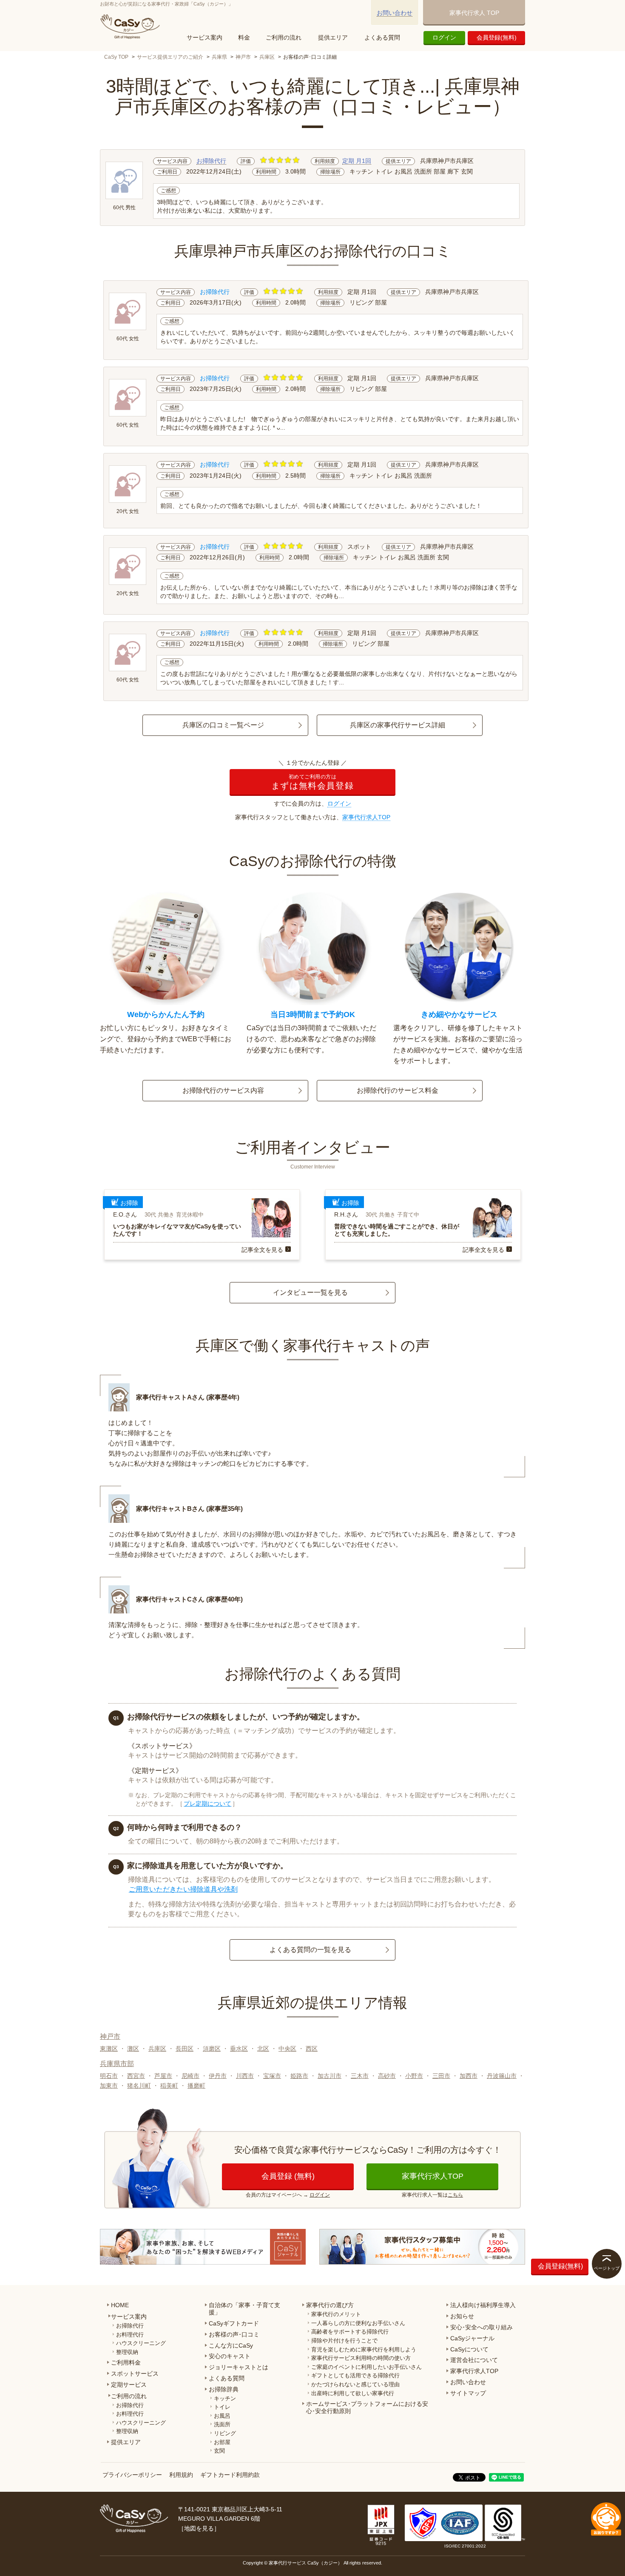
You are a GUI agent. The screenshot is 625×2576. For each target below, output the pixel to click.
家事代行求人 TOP (474, 13)
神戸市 (243, 57)
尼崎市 (190, 2076)
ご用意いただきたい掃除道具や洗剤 (183, 1889)
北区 (263, 2049)
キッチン (225, 2398)
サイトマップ (468, 2393)
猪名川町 (139, 2086)
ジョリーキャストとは (239, 2367)
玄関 (219, 2451)
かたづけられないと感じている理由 (355, 2384)
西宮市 (136, 2076)
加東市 (109, 2086)
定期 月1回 (357, 161)
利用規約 (181, 2475)
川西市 (245, 2076)
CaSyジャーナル (472, 2338)
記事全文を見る (262, 1250)
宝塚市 (272, 2076)
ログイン (444, 37)
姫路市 (299, 2076)
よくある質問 (382, 37)
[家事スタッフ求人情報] (422, 2247)
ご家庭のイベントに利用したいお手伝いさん (366, 2367)
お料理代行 (130, 2335)
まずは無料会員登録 (312, 782)
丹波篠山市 (502, 2076)
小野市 (414, 2076)
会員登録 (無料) (288, 2176)
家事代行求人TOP (366, 817)
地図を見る (199, 2528)
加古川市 (330, 2076)
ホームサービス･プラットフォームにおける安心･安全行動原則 (367, 2407)
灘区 (133, 2049)
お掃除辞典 (224, 2389)
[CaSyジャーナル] (203, 2247)
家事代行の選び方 (330, 2305)
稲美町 (169, 2086)
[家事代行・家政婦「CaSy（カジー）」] (132, 26)
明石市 (109, 2076)
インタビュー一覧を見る (310, 1292)
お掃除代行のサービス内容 (223, 1090)
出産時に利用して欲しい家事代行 (353, 2393)
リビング (225, 2433)
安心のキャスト (230, 2356)
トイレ (222, 2407)
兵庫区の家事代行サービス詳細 (398, 725)
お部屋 (222, 2442)
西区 (312, 2049)
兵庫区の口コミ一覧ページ (223, 725)
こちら (455, 2195)
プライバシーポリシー (132, 2475)
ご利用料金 (126, 2362)
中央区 (287, 2049)
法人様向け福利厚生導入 (483, 2305)
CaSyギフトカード (234, 2323)
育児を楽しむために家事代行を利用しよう (364, 2349)
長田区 (185, 2049)
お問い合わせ (395, 13)
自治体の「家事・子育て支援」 (244, 2309)
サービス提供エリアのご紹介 (170, 57)
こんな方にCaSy (231, 2345)
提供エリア (333, 37)
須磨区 (212, 2049)
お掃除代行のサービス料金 (398, 1090)
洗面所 (222, 2424)
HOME (120, 2305)
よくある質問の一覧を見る (310, 1950)
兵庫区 (267, 57)
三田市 (441, 2076)
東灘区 (109, 2049)
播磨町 (196, 2086)
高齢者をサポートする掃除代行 (350, 2332)
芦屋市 (163, 2076)
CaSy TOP (116, 57)
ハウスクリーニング (141, 2343)
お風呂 (222, 2416)
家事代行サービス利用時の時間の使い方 (361, 2358)
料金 (244, 37)
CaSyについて (469, 2349)
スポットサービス (135, 2374)
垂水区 (239, 2049)
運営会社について (474, 2360)
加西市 (469, 2076)
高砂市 (387, 2076)
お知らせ (462, 2316)
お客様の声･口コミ (234, 2334)
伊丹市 (218, 2076)
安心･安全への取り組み (482, 2327)
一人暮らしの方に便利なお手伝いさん (358, 2323)
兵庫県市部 (117, 2064)
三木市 (360, 2076)
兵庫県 (219, 57)
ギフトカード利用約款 (230, 2475)
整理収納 (127, 2352)
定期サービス (129, 2385)
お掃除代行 (211, 161)
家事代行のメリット (336, 2314)
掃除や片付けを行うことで (344, 2341)
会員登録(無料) (497, 37)
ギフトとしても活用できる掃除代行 (355, 2375)
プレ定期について (207, 1804)
